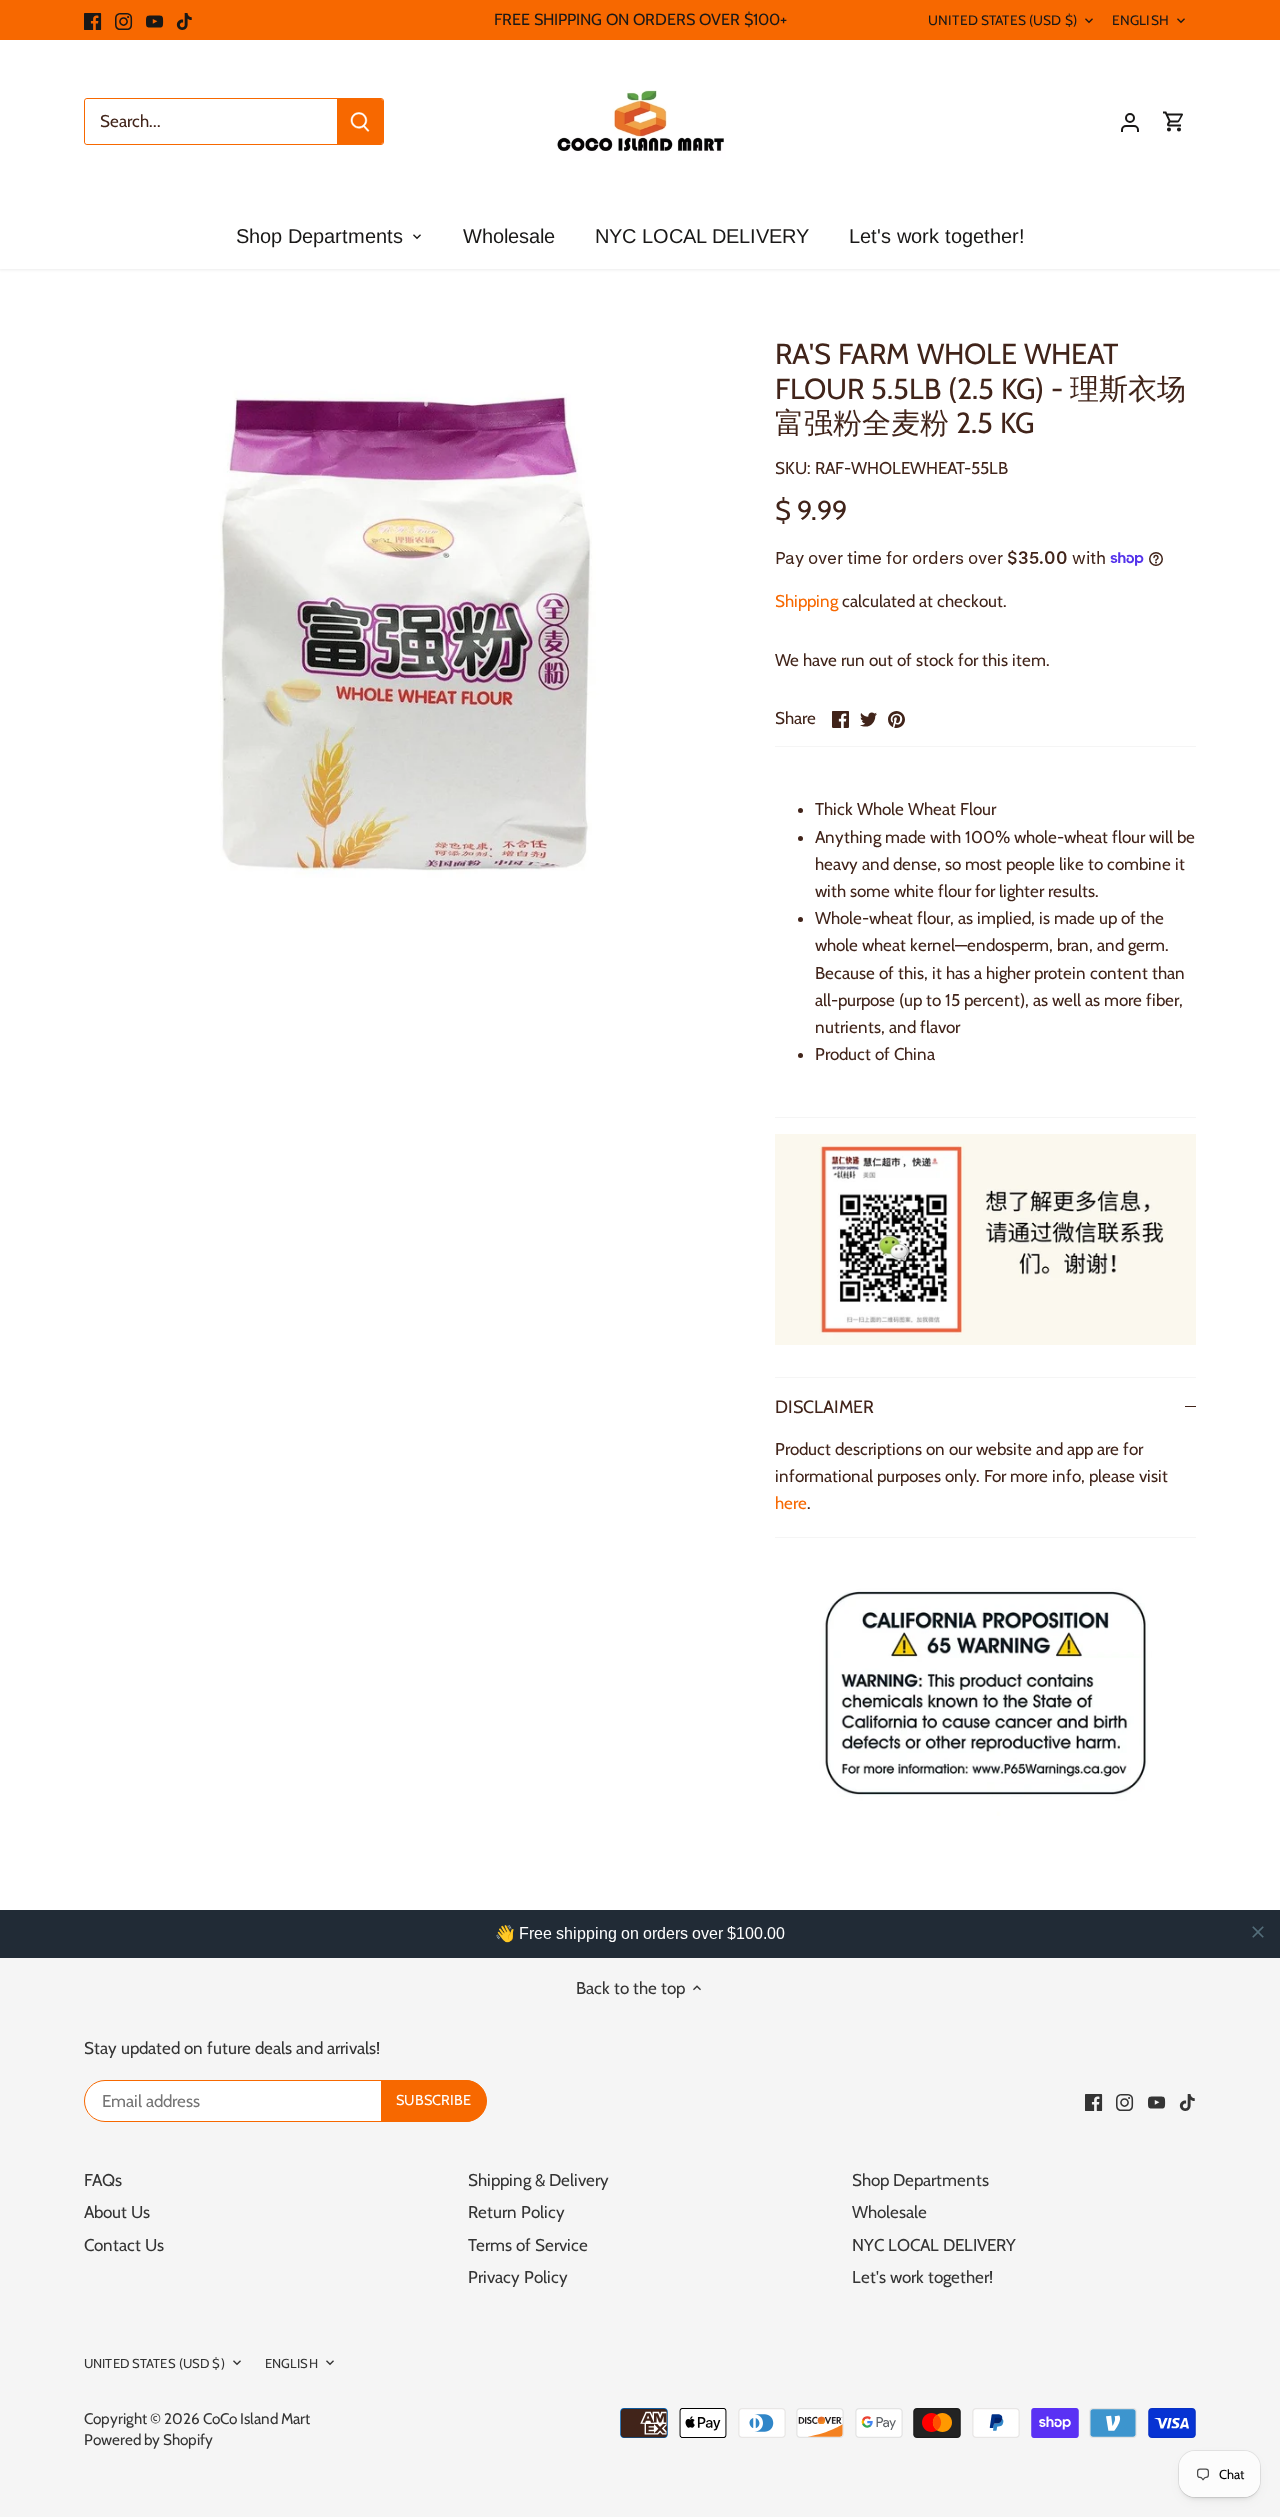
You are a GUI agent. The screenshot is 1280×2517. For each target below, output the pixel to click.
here (791, 1503)
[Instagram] (123, 20)
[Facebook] (92, 20)
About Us (117, 2212)
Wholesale (889, 2212)
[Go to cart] (1174, 121)
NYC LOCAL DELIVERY (934, 2245)
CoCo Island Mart (256, 2418)
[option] (406, 634)
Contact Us (124, 2245)
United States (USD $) (1002, 20)
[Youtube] (154, 20)
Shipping (806, 601)
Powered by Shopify (148, 2439)
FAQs (103, 2180)
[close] (1258, 1932)
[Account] (1130, 121)
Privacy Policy (518, 2277)
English (1140, 20)
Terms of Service (528, 2245)
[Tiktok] (184, 20)
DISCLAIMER (824, 1406)
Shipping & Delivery (538, 2180)
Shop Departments (920, 2180)
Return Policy (516, 2212)
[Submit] (360, 121)
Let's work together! (922, 2277)
